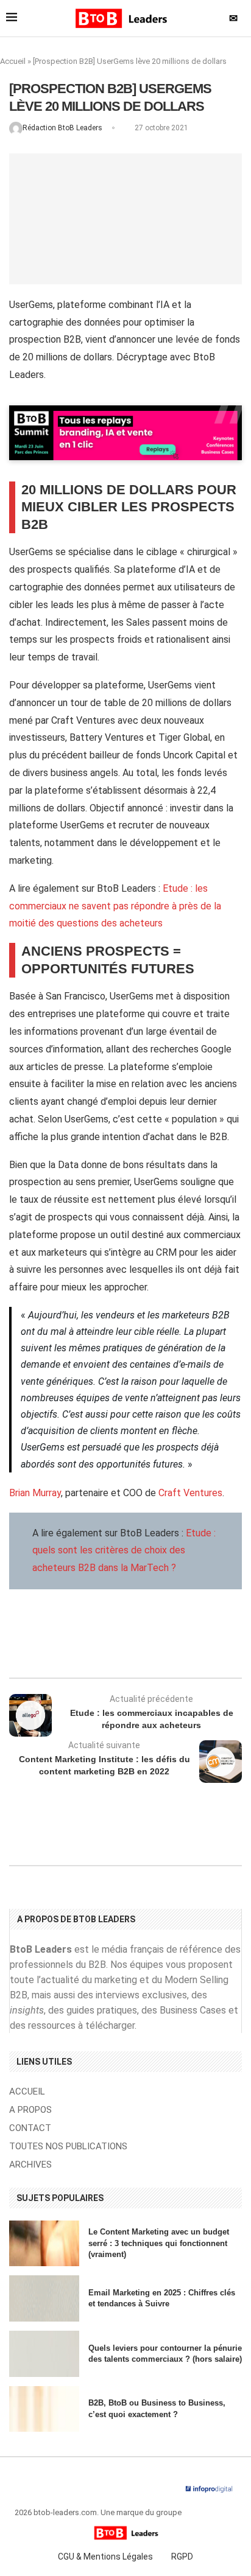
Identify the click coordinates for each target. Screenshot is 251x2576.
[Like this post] (115, 1645)
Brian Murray (35, 1493)
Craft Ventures (190, 1493)
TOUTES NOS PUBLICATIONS (68, 2147)
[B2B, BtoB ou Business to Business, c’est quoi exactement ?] (44, 2409)
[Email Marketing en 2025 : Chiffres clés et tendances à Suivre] (44, 2298)
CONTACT (30, 2128)
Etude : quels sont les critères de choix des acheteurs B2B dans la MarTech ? (124, 1551)
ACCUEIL (27, 2092)
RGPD (182, 2557)
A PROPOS (30, 2110)
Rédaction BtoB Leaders (63, 128)
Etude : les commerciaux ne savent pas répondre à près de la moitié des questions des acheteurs (115, 906)
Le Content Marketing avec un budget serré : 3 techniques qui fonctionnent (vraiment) (159, 2243)
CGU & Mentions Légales (105, 2557)
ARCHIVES (30, 2165)
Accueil (13, 61)
